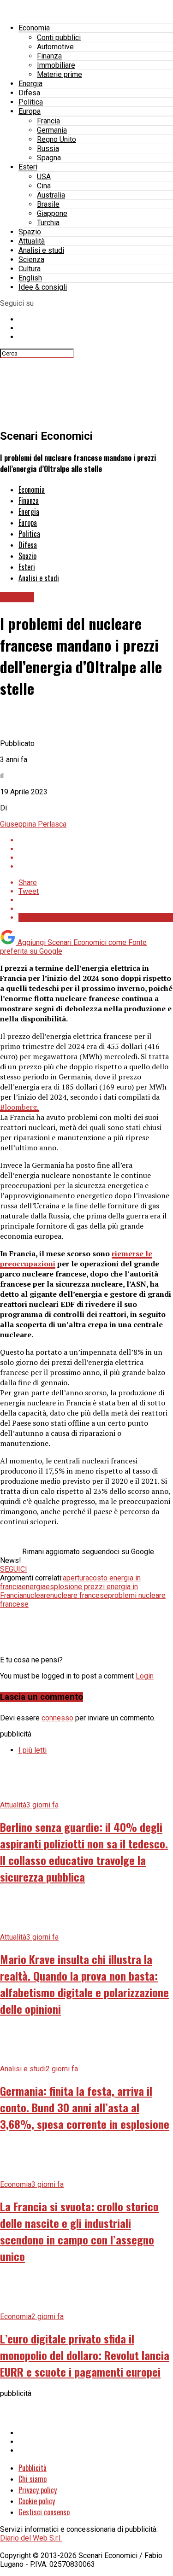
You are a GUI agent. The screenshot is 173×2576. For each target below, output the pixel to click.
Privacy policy (38, 2490)
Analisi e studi (41, 250)
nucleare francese (79, 1595)
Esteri (28, 167)
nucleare (37, 1595)
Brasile (48, 204)
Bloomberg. (19, 1107)
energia (34, 1587)
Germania (52, 130)
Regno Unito (57, 139)
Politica (31, 102)
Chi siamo (33, 2479)
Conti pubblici (59, 38)
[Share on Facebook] (96, 840)
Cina (44, 186)
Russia (48, 149)
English (30, 278)
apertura (76, 1578)
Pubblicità (33, 2468)
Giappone (52, 213)
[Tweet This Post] (96, 849)
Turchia (48, 223)
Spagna (49, 158)
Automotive (55, 47)
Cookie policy (37, 2501)
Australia (51, 195)
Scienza (31, 259)
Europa (30, 111)
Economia (34, 28)
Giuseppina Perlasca (33, 824)
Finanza (49, 56)
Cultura (30, 269)
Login (145, 1676)
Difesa (29, 93)
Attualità (32, 241)
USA (44, 177)
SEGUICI (14, 1569)
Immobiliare (56, 65)
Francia (48, 121)
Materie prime (60, 74)
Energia (30, 84)
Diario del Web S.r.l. (31, 2538)
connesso (57, 1718)
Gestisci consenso (44, 2512)
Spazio (30, 232)
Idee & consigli (43, 287)
